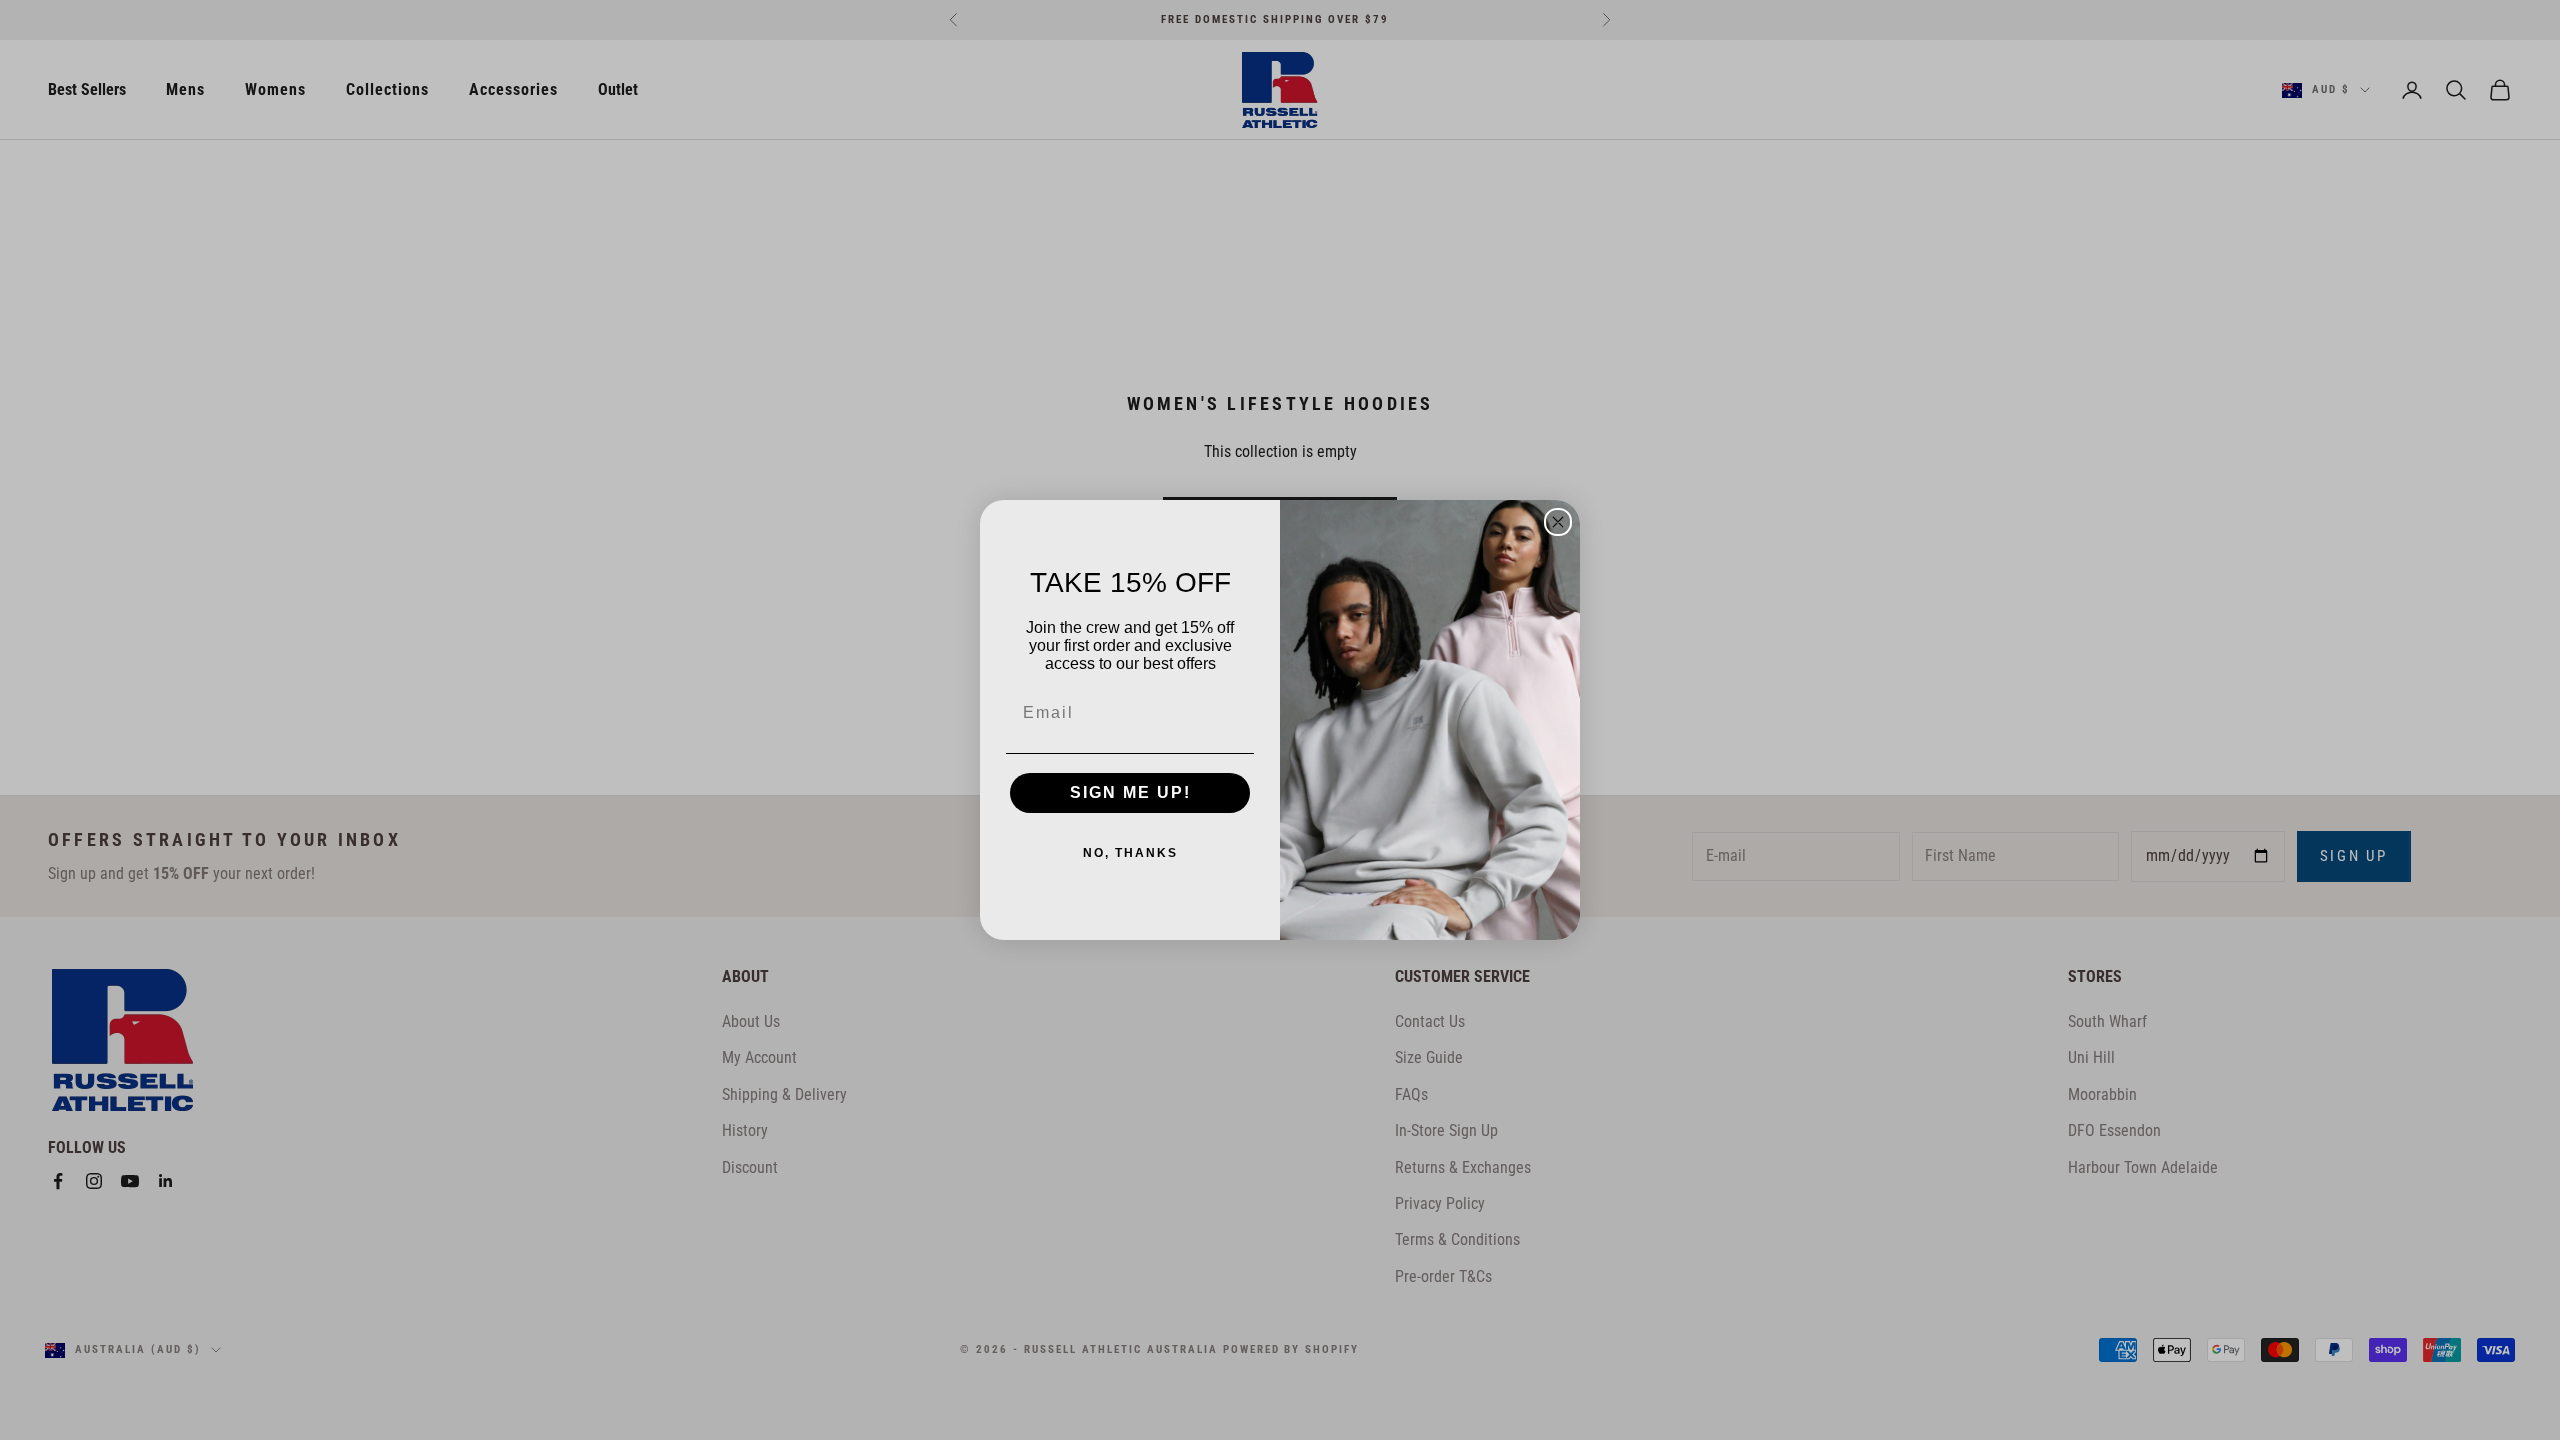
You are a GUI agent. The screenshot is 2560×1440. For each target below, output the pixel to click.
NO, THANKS (1130, 853)
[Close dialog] (1558, 522)
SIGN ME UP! (1130, 792)
